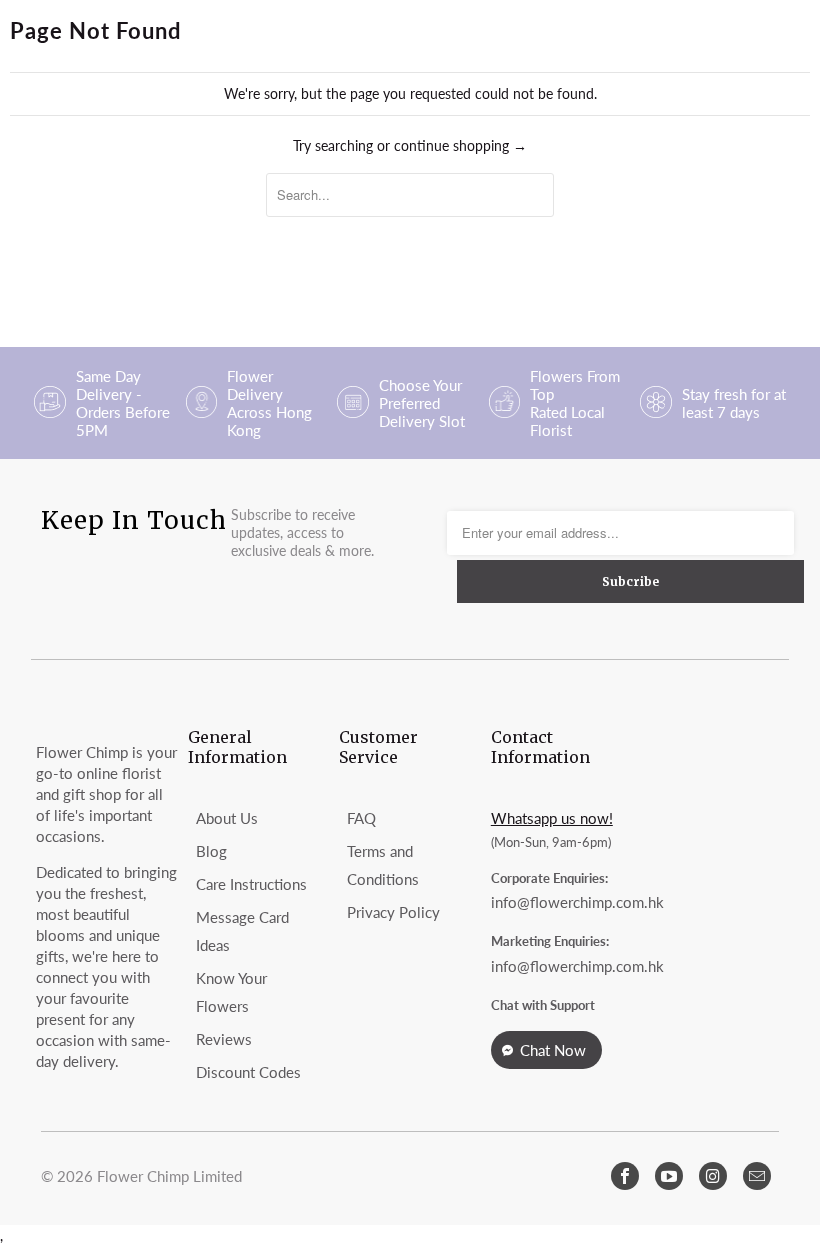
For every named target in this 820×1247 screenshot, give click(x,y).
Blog (211, 851)
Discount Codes (248, 1072)
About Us (227, 818)
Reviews (224, 1039)
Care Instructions (251, 884)
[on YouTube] (669, 1176)
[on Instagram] (713, 1176)
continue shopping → (460, 145)
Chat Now (553, 1050)
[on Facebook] (625, 1176)
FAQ (361, 818)
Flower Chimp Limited (169, 1176)
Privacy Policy (393, 912)
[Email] (757, 1176)
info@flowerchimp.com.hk (577, 902)
